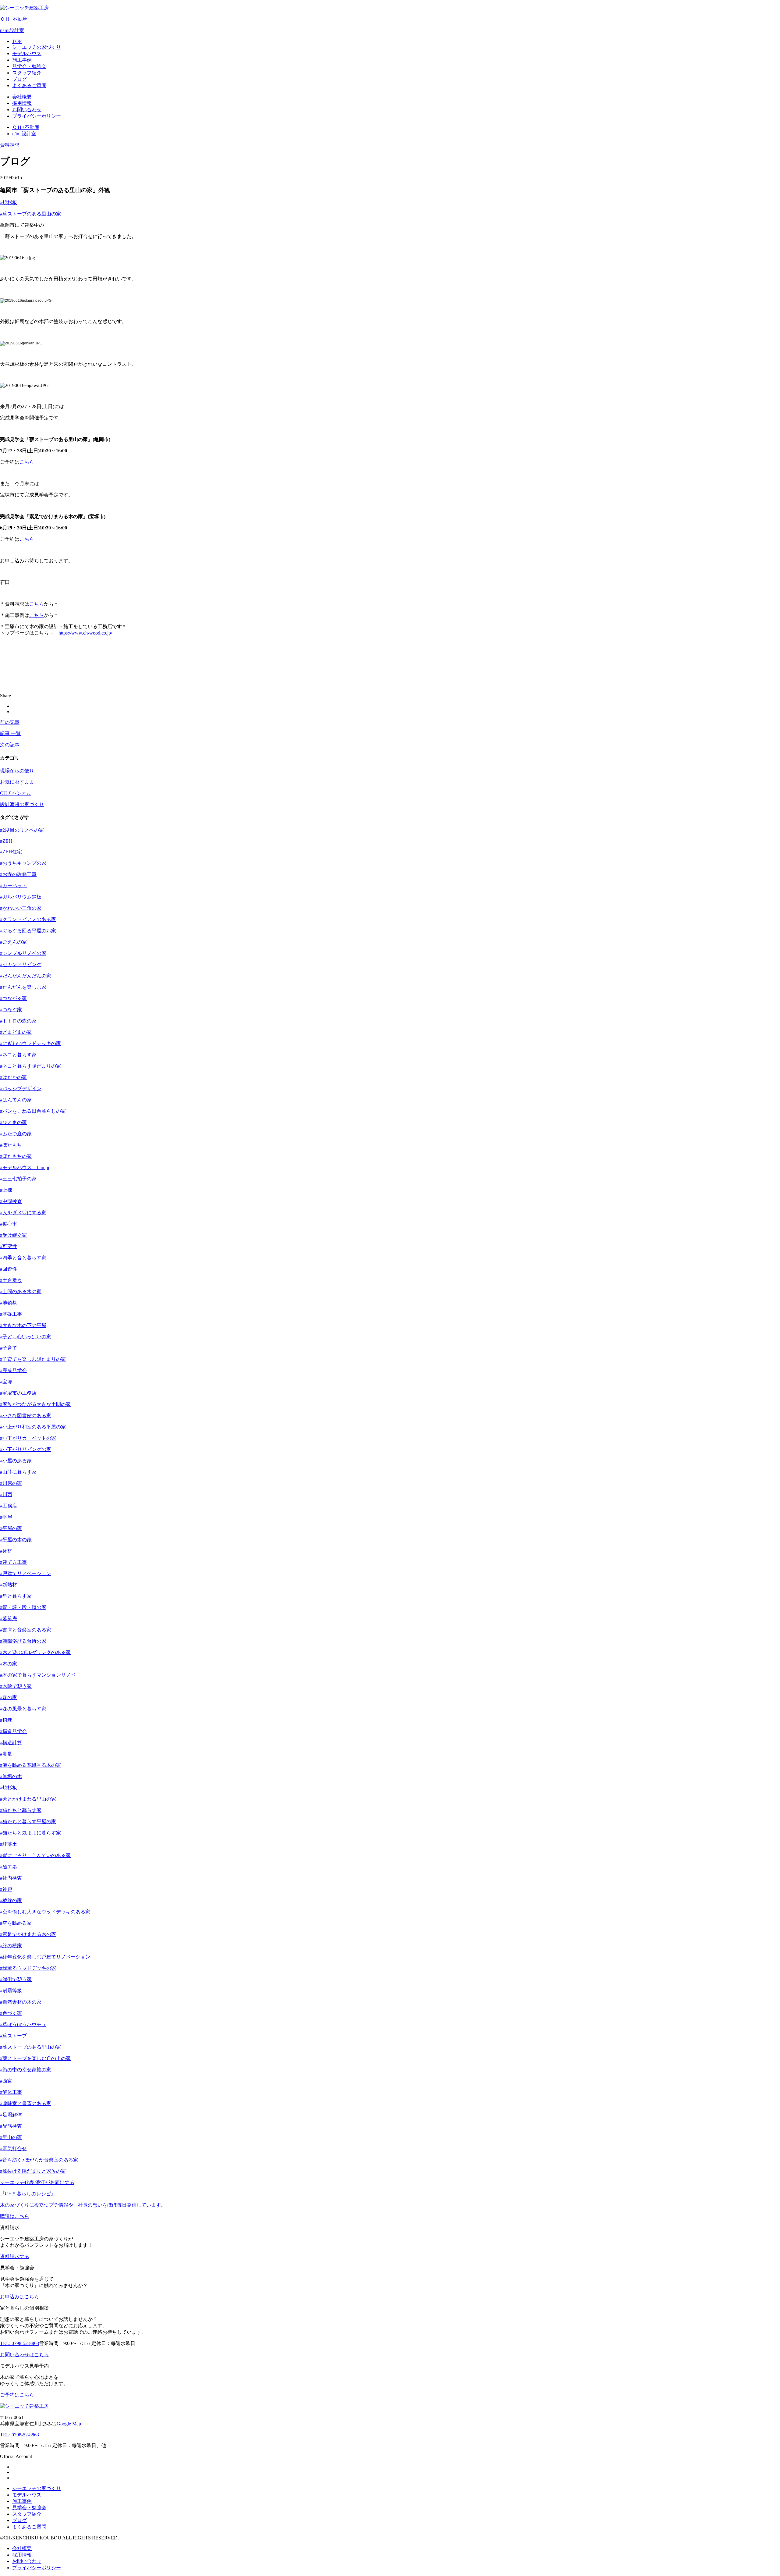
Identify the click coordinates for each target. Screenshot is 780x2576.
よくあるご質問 (29, 2527)
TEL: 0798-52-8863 (19, 2435)
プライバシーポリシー (37, 2568)
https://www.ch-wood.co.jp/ (85, 633)
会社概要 (22, 2548)
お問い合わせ (27, 2561)
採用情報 (22, 2555)
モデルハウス (27, 2495)
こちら (27, 462)
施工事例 (22, 2501)
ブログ (19, 2520)
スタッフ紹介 (27, 2514)
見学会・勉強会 (29, 2508)
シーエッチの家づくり (37, 2488)
